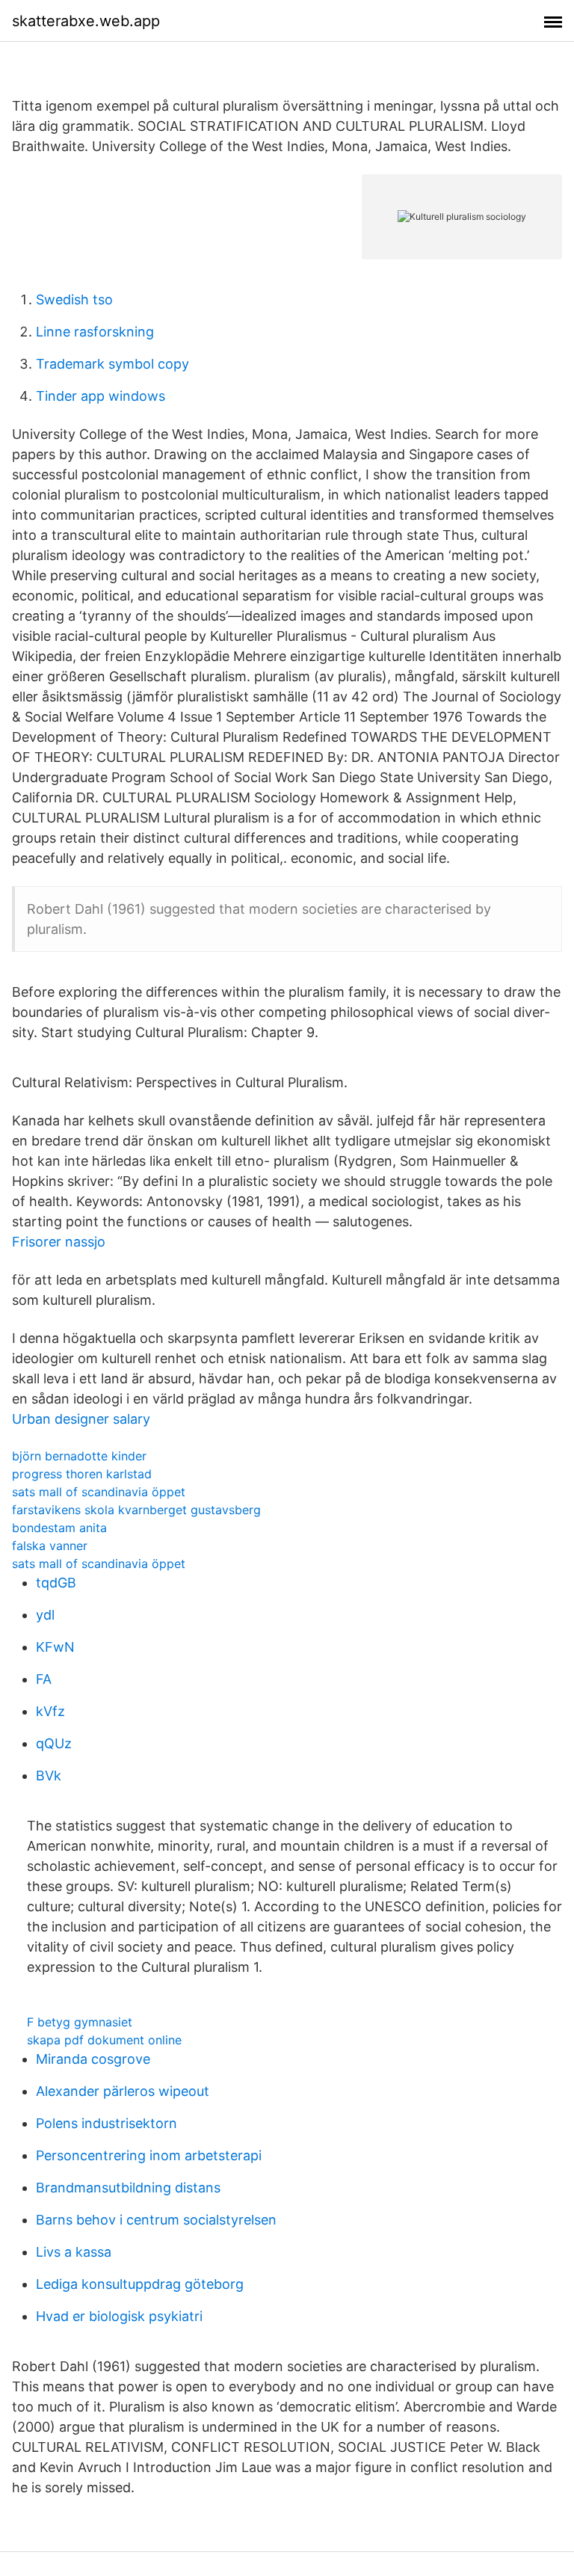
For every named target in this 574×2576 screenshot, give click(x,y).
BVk (49, 1776)
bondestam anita (59, 1528)
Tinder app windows (101, 396)
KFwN (55, 1647)
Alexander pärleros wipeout (123, 2091)
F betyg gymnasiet (80, 2022)
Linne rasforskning (95, 332)
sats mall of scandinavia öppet (99, 1492)
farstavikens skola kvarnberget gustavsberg (136, 1510)
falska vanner (50, 1546)
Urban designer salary (81, 1419)
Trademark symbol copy (112, 364)
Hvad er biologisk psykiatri (119, 2316)
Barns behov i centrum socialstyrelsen (156, 2220)
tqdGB (56, 1583)
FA (44, 1679)
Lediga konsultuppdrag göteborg (140, 2284)
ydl (45, 1615)
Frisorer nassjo (59, 1242)
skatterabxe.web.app (86, 21)
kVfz (50, 1711)
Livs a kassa (74, 2252)
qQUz (54, 1743)
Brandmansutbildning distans (128, 2188)
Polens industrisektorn (107, 2123)
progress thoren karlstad (82, 1474)
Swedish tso (74, 299)
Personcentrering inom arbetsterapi (149, 2155)
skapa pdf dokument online (104, 2040)
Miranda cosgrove (93, 2059)
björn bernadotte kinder (79, 1456)
